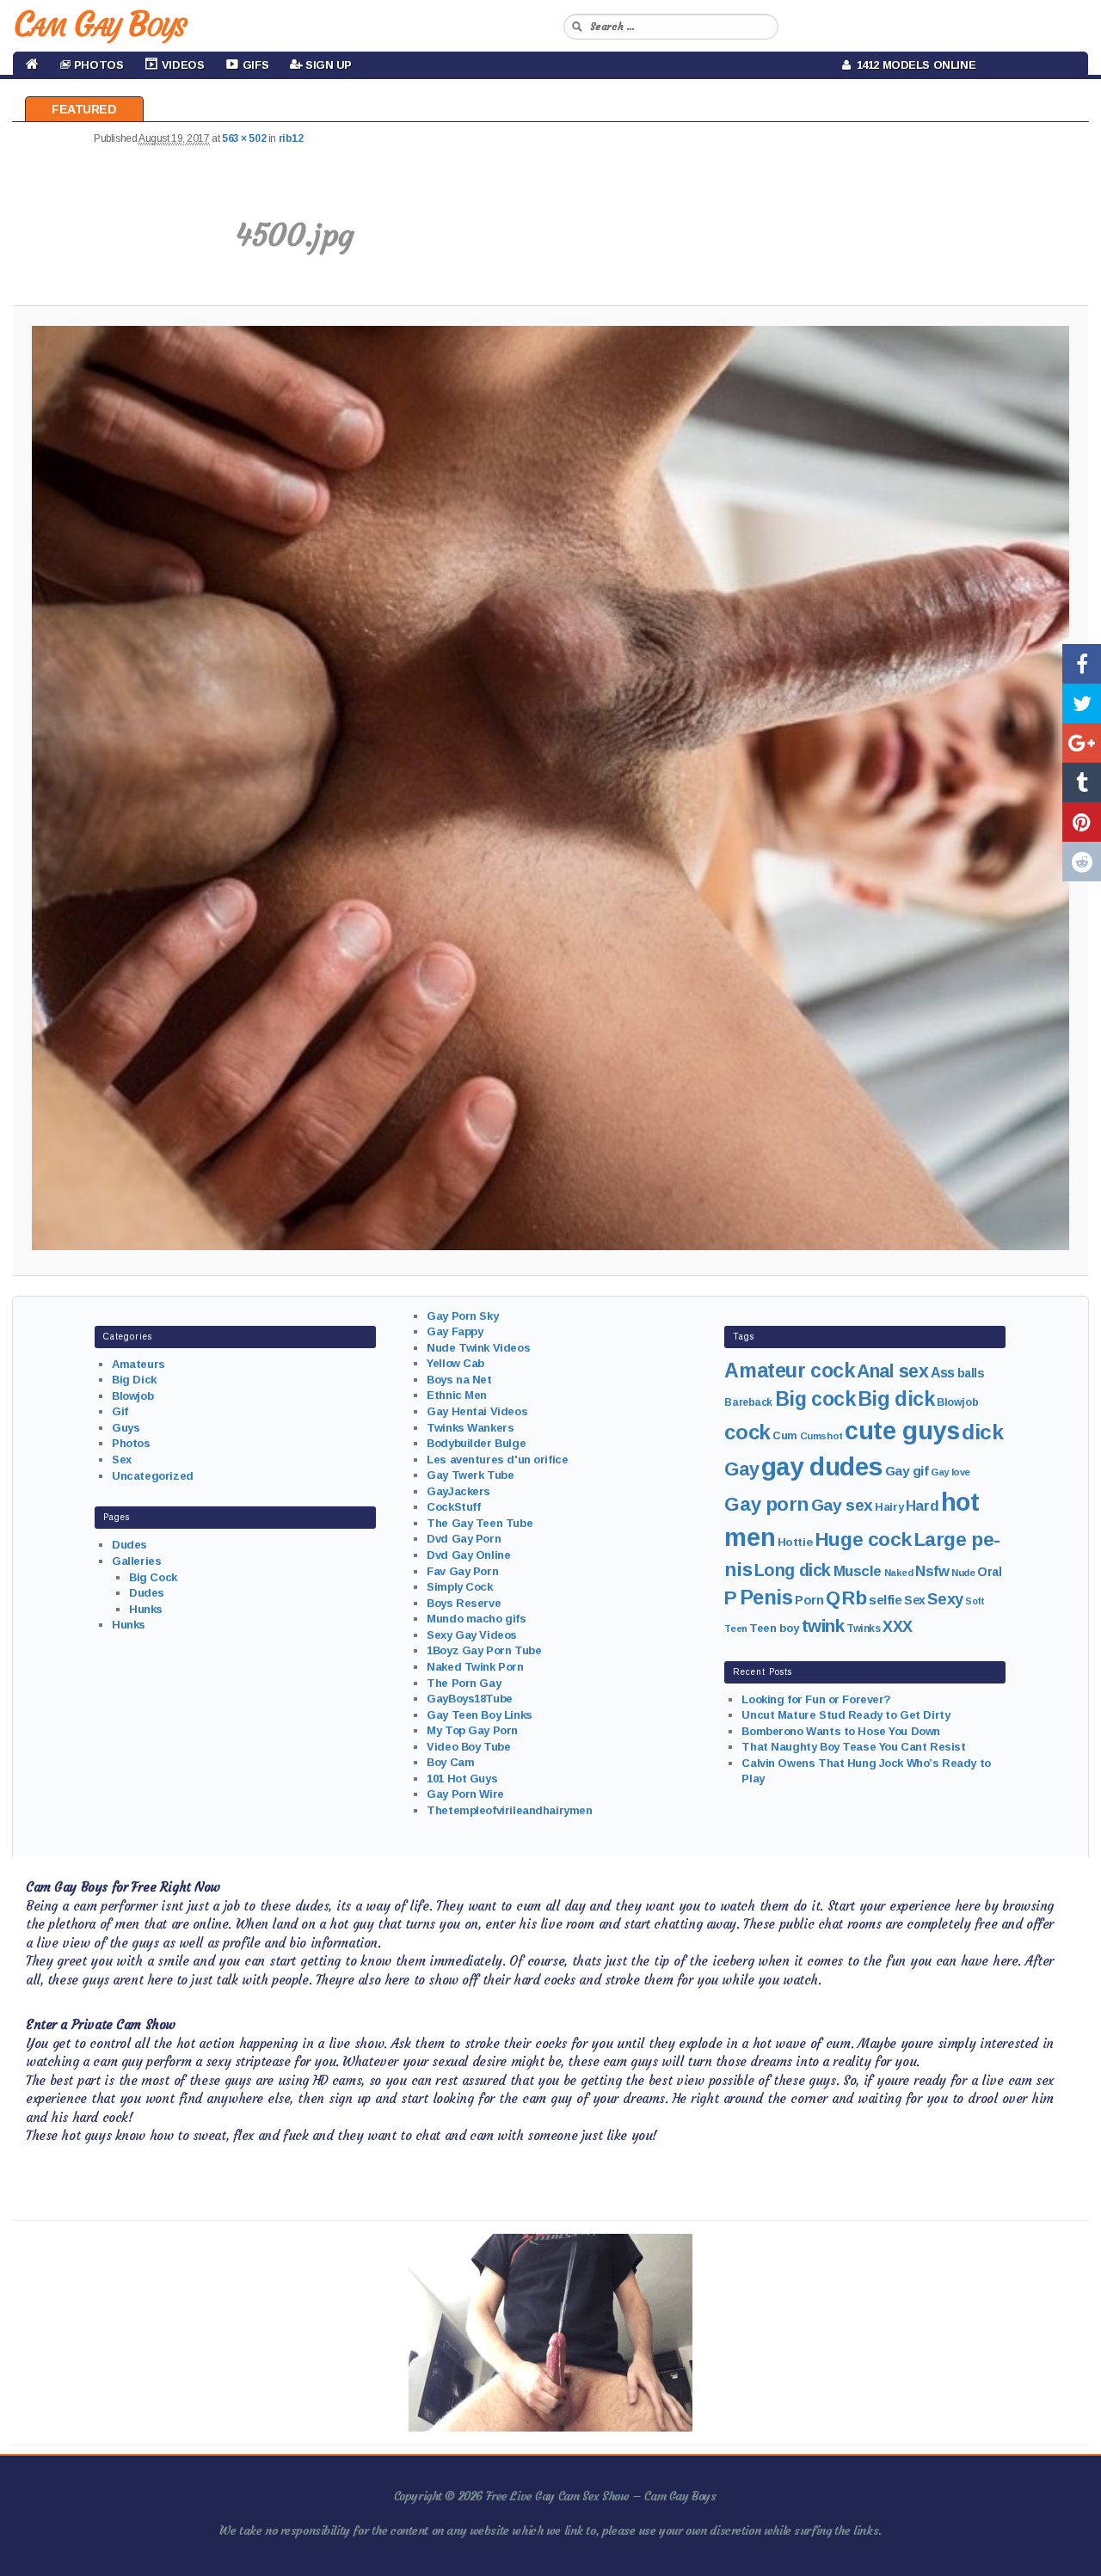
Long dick (793, 1570)
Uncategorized (153, 1476)
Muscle (858, 1571)
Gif (120, 1411)
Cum (785, 1436)
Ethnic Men (457, 1395)
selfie (885, 1600)
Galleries (136, 1561)
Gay (741, 1469)
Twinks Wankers (470, 1428)
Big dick (896, 1399)
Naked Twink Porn (475, 1667)
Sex (122, 1460)
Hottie (795, 1542)
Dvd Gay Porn (464, 1539)
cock (747, 1432)
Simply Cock (459, 1587)
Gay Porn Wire (465, 1794)
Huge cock (863, 1539)
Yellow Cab (455, 1363)
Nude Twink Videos (478, 1348)
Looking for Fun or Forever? (816, 1699)
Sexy (945, 1599)
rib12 (291, 138)
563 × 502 (244, 138)
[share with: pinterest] (1082, 822)
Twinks (863, 1628)
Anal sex (893, 1371)
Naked (899, 1573)
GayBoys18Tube (470, 1699)
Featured (84, 109)
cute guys (902, 1431)
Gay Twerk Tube (470, 1475)
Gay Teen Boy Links (479, 1715)
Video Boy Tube (468, 1747)
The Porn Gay (464, 1683)
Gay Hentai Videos (477, 1411)
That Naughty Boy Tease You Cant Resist (853, 1747)
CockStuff (453, 1507)
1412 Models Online (913, 65)
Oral (989, 1572)
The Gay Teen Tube (480, 1523)
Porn (809, 1600)
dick (982, 1432)
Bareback (748, 1402)
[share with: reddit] (1082, 862)
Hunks (146, 1609)
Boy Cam (450, 1762)
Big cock (815, 1399)
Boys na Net (459, 1380)
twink (823, 1625)
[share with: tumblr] (1082, 782)
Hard (922, 1506)
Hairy (889, 1507)
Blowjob (132, 1396)
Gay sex (842, 1505)
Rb (854, 1598)
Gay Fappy (455, 1331)
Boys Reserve (464, 1603)
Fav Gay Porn (462, 1571)
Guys (126, 1428)
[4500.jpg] (550, 788)
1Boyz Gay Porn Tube (484, 1650)
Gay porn (766, 1504)
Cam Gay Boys (99, 24)
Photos (131, 1443)
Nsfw (932, 1571)
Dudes (129, 1545)
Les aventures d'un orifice (497, 1460)
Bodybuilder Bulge (476, 1443)
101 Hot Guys (462, 1779)
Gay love (950, 1472)
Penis (766, 1598)
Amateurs (138, 1364)
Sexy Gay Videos (472, 1635)
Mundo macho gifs (476, 1619)
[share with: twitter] (1082, 703)
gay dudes (822, 1466)
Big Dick (134, 1380)
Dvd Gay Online (468, 1555)
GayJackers (458, 1491)
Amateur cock (789, 1371)
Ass (943, 1373)
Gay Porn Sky (462, 1316)
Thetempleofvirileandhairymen (509, 1810)
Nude (963, 1573)
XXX (898, 1627)
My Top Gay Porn (472, 1730)
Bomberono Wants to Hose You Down (841, 1731)
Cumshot (821, 1436)
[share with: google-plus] (1082, 743)
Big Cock (153, 1577)
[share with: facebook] (1082, 664)
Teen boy (774, 1628)
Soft (975, 1601)
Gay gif (907, 1471)
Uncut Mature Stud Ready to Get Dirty (846, 1715)
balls (971, 1373)
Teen (735, 1628)
